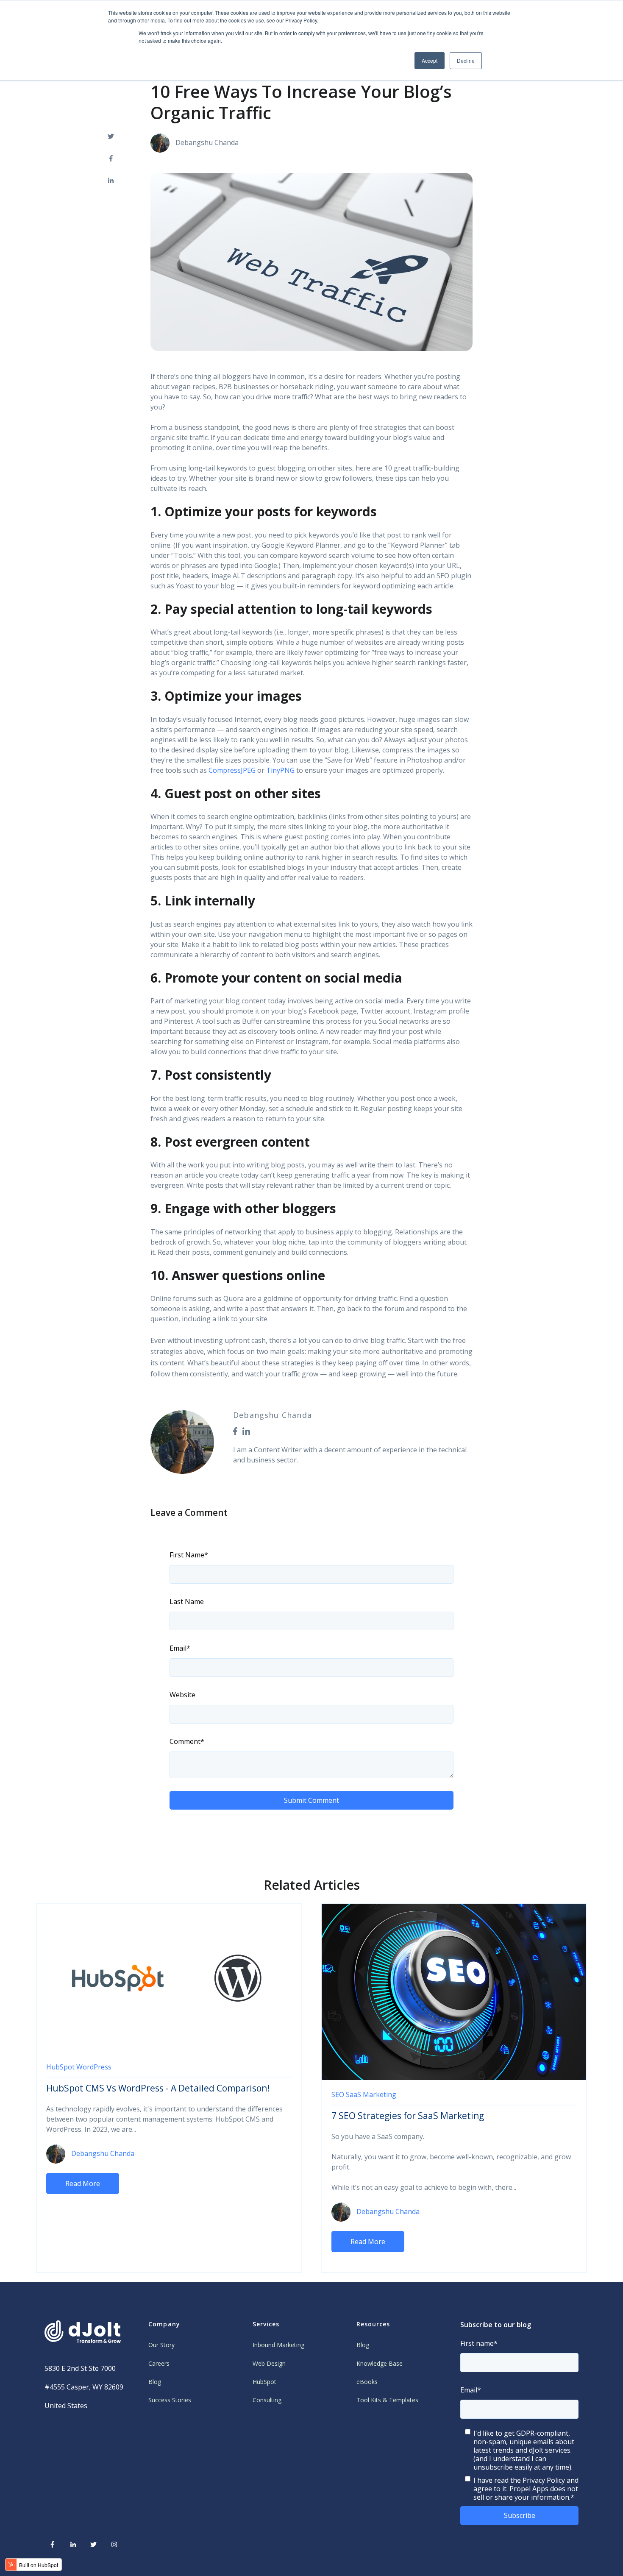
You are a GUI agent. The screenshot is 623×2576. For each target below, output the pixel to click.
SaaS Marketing (371, 2094)
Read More (83, 2183)
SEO (338, 2094)
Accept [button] (430, 60)
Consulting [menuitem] (267, 2400)
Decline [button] (466, 60)
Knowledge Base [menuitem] (380, 2363)
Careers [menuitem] (159, 2363)
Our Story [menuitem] (161, 2345)
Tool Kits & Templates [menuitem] (387, 2400)
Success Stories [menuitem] (170, 2400)
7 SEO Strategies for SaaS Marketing (408, 2116)
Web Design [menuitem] (269, 2363)
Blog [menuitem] (155, 2382)
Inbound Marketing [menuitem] (278, 2345)
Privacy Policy (544, 2480)
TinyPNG (281, 770)
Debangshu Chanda (207, 142)
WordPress (94, 2067)
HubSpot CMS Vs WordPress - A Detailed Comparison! (158, 2088)
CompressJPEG (232, 770)
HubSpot (60, 2067)
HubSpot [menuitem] (264, 2382)
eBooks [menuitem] (367, 2382)
